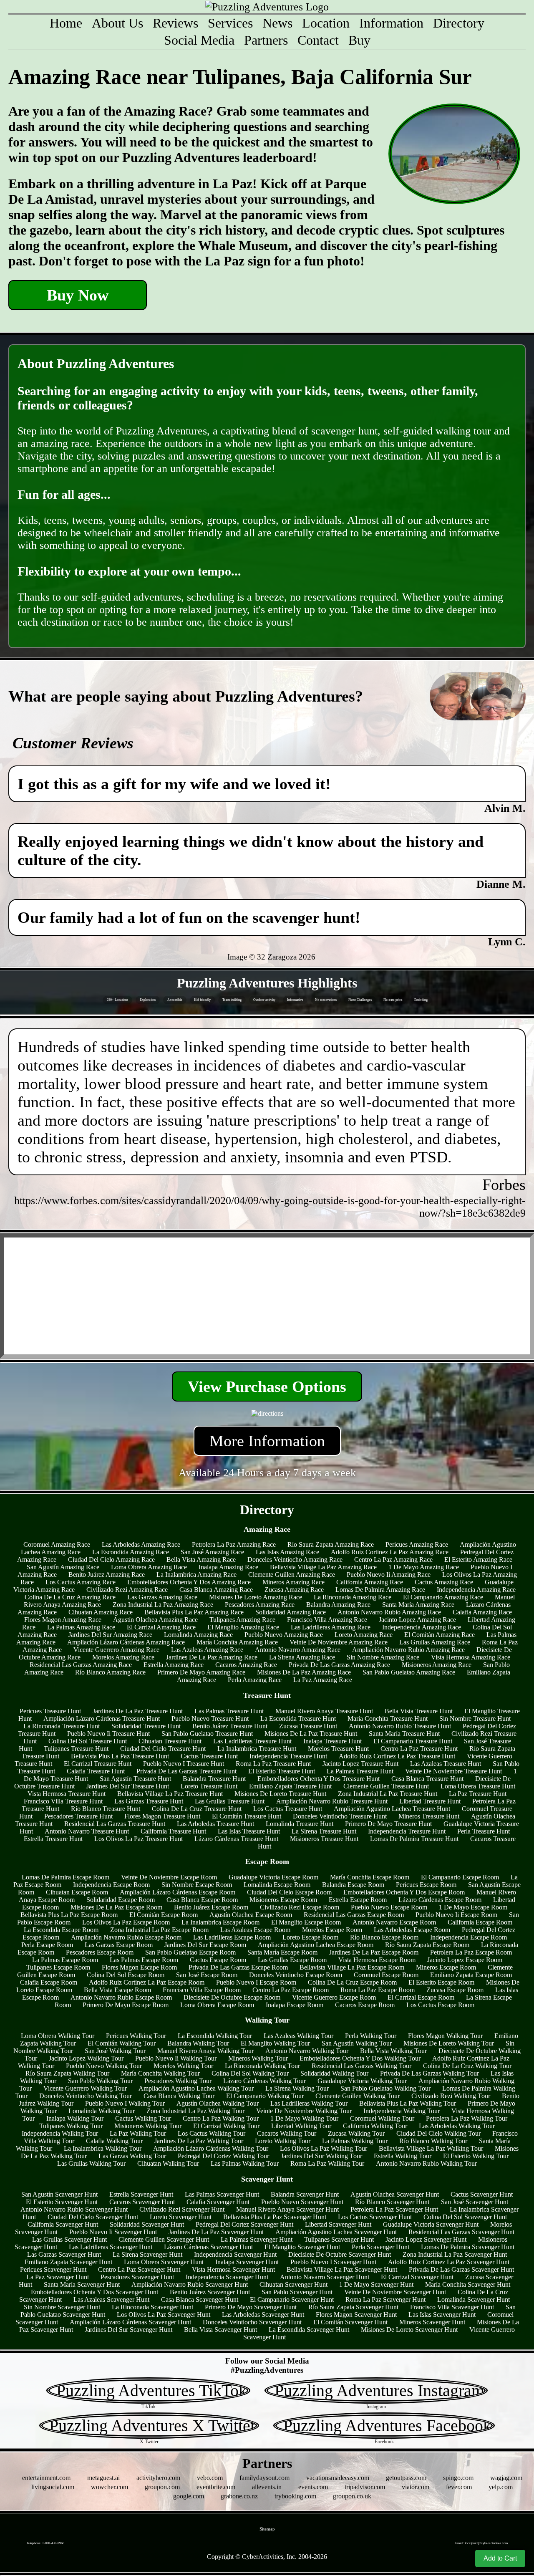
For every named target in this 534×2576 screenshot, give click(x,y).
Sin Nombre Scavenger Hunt (62, 2307)
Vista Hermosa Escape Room (377, 1960)
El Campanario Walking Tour (265, 2096)
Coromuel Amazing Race (57, 1544)
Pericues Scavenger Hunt (53, 2269)
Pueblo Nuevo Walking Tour (104, 2066)
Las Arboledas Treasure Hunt (215, 1824)
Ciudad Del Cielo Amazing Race (111, 1559)
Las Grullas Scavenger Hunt (69, 2239)
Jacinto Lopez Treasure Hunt (360, 1764)
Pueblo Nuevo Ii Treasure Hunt (108, 1734)
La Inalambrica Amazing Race (196, 1575)
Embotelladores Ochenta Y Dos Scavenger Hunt (94, 2292)
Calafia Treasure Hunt (96, 1771)
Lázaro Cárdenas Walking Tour (264, 2081)
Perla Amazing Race (255, 1680)
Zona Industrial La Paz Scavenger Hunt (455, 2254)
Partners (266, 40)
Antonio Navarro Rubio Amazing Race (389, 1612)
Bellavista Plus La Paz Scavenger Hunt (275, 2217)
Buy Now (78, 295)
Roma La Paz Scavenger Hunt (385, 2299)
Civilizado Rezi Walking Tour (451, 2096)
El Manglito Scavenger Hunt (302, 2247)
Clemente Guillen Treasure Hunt (386, 1786)
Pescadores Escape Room (100, 1952)
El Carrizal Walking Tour (226, 2126)
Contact (318, 40)
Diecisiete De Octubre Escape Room (232, 1997)
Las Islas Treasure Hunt (249, 1831)
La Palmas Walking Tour (355, 2141)
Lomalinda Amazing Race (198, 1635)
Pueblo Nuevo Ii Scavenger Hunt (113, 2232)
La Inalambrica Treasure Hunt (257, 1749)
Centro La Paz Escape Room (291, 1990)
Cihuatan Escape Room (77, 1892)
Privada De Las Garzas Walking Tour (429, 2073)
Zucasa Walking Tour (356, 2133)
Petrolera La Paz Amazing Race (234, 1544)
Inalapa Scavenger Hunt (247, 2262)
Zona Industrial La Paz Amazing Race (163, 1605)
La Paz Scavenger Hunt (58, 2277)
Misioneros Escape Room (283, 1900)
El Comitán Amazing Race (440, 1635)
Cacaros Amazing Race (246, 1665)
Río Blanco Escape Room (384, 1937)
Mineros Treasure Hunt (429, 1816)
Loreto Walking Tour (283, 2141)
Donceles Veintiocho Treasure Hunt (340, 1816)
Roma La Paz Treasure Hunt (273, 1764)
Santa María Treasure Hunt (404, 1734)
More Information (267, 1441)
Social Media (199, 40)
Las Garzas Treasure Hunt (149, 1801)
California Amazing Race (370, 1582)
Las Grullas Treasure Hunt (230, 1801)
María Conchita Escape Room (370, 1877)
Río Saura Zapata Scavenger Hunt (353, 2307)
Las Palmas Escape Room (144, 1960)
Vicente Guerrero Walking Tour (85, 2088)
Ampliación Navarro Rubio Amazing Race (408, 1650)
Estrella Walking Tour (403, 2156)
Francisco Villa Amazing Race (327, 1620)
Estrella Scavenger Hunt (141, 2194)
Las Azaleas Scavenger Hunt (111, 2299)
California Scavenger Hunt (63, 2224)
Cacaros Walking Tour (287, 2133)
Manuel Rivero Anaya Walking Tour (205, 2051)
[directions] (267, 1414)
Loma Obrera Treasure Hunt (478, 1786)
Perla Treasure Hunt (484, 1831)
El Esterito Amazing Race (478, 1559)
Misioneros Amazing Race (437, 1665)
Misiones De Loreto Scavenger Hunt (409, 2330)
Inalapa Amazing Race (228, 1567)
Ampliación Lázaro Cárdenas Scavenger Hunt (130, 2322)
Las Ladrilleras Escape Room (232, 1937)
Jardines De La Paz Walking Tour (199, 2141)
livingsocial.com (53, 2487)
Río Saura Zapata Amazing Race (331, 1544)
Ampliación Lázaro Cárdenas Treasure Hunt (102, 1719)
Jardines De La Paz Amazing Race (212, 1657)
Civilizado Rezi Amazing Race (127, 1590)
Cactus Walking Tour (143, 2118)
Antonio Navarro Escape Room (394, 1922)
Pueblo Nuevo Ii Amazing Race (389, 1575)
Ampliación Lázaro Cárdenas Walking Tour (211, 2148)
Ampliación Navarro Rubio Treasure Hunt (332, 1801)
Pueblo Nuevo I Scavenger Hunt (333, 2262)
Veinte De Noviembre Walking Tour (304, 2111)
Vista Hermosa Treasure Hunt (67, 1794)
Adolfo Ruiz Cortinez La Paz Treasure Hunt (397, 1756)
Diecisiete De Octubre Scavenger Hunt (340, 2254)
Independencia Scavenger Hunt (235, 2254)
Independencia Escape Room (111, 1885)
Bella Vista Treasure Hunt (419, 1711)
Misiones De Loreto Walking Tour (449, 2043)
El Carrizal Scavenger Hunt (417, 2277)
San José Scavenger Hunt (475, 2202)
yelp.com (501, 2487)
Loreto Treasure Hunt (209, 1786)
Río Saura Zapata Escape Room (427, 1945)
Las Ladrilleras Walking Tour (309, 2103)
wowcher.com (110, 2487)
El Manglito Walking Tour (275, 2043)
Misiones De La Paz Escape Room (116, 1907)
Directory (459, 23)
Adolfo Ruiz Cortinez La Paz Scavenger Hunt (449, 2262)
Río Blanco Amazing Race (110, 1672)
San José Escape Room (207, 1975)
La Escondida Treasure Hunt (298, 1719)
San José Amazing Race (212, 1552)
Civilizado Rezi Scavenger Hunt (182, 2209)
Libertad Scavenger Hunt (338, 2224)
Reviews (175, 23)
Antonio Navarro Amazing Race (298, 1650)
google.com (189, 2496)
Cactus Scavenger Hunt (482, 2194)
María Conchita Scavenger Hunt (468, 2284)
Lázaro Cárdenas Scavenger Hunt (208, 2247)
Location (326, 23)
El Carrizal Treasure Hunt (98, 1764)
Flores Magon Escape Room (139, 1967)
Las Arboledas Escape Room (412, 1930)
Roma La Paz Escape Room (378, 1990)
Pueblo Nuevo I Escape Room (256, 1982)
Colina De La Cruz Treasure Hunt (197, 1809)
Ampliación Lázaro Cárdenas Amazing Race (126, 1642)
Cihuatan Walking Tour (168, 2163)
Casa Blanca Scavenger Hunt (200, 2299)
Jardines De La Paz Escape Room (374, 1952)
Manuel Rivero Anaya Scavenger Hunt (287, 2209)
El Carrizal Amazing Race (161, 1627)
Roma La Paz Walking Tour (327, 2163)
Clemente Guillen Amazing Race (292, 1575)
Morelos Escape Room (332, 1930)
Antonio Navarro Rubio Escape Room (121, 1997)
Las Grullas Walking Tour (91, 2163)
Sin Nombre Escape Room (197, 1885)
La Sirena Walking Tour (297, 2088)
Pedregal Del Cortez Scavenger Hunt (244, 2224)
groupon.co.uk (352, 2496)
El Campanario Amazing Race (443, 1597)
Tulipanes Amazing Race (242, 1620)
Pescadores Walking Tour (178, 2081)
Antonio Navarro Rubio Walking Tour (426, 2163)
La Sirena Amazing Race (302, 1657)
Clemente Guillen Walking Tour (358, 2096)
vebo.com (210, 2478)
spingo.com (458, 2478)
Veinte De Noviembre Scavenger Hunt (395, 2292)
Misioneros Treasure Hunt (324, 1839)
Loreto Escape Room (310, 1937)
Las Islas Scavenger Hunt (442, 2315)
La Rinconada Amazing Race (353, 1597)
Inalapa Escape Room (295, 2005)
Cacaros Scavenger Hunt (142, 2202)
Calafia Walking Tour (114, 2141)
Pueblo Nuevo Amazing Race (284, 1635)
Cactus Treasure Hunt (209, 1756)
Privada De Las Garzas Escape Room (238, 1967)
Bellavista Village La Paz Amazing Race (323, 1567)
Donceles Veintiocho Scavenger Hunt (252, 2322)
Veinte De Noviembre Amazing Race (339, 1642)
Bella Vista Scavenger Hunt (220, 2330)
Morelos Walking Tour (183, 2066)
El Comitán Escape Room (164, 1915)
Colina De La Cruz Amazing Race (70, 1597)
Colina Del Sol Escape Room (126, 1975)
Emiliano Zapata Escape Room (471, 1975)
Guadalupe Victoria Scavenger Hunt (431, 2224)
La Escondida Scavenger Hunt (309, 2330)
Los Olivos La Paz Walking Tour (324, 2148)
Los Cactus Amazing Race (81, 1582)
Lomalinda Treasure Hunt (300, 1824)
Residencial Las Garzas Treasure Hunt (115, 1824)
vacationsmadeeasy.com (338, 2478)
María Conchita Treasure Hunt (388, 1719)
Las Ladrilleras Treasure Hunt (252, 1741)
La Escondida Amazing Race (131, 1552)
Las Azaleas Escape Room (255, 1930)
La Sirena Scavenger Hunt (147, 2254)
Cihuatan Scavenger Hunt (293, 2284)
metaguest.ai (103, 2478)
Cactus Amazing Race (444, 1582)
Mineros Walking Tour (258, 2058)
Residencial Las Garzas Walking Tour (361, 2066)
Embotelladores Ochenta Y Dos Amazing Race (189, 1582)
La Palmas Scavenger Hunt (257, 2239)
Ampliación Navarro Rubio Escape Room (126, 1937)
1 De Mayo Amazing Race (424, 1567)
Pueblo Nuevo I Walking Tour (125, 2103)
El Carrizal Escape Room (421, 1997)
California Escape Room (480, 1922)
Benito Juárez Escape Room (211, 1907)
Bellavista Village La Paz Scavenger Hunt (342, 2269)
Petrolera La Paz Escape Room (471, 1952)
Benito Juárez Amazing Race (107, 1575)
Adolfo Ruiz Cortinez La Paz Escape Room (147, 1982)
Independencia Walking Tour (402, 2111)
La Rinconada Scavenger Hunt (152, 2307)
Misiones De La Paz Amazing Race (304, 1672)
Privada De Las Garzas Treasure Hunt (186, 1771)
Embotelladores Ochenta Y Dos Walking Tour (360, 2058)
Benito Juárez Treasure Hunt (230, 1726)
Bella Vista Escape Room (117, 1990)
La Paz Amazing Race (323, 1680)
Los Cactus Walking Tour (212, 2133)
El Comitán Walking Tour (122, 2043)
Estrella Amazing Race (174, 1665)
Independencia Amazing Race (476, 1590)
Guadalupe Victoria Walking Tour (362, 2081)
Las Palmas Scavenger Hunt (222, 2194)
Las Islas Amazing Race (287, 1552)
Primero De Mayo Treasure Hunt (388, 1824)
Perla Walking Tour (371, 2036)
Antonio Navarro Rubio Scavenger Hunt (74, 2209)
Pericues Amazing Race (417, 1544)
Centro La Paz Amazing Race (393, 1559)
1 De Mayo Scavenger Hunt (376, 2284)
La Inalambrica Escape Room (220, 1922)
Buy (359, 40)
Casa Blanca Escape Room (202, 1900)
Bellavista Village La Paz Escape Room (352, 1967)
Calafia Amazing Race (482, 1612)
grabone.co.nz (239, 2496)
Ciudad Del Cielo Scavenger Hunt (93, 2217)
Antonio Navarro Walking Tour (307, 2051)
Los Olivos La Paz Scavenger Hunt (164, 2315)
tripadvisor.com (365, 2487)
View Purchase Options (267, 1386)
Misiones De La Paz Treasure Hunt (311, 1734)
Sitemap (267, 2529)
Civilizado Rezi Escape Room (300, 1907)
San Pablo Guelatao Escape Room (190, 1952)
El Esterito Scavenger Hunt (62, 2202)
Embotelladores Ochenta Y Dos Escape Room (404, 1892)
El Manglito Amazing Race (243, 1627)
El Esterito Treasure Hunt (282, 1771)
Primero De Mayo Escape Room (126, 2005)
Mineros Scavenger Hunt (432, 2322)
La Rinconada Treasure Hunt (62, 1726)
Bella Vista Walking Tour (393, 2051)
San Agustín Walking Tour (357, 2043)
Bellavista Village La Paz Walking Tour (431, 2148)
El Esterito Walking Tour (476, 2156)
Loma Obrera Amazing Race (149, 1567)
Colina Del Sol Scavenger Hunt (465, 2217)
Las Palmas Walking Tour (245, 2163)
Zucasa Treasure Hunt (308, 1726)
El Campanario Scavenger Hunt (292, 2299)
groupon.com (162, 2487)
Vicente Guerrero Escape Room (334, 1997)
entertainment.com (46, 2478)
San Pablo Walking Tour (100, 2081)
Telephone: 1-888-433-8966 (45, 2543)
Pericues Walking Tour (136, 2036)
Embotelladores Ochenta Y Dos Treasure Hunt (319, 1779)
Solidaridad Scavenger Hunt (147, 2224)
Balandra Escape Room (353, 1885)
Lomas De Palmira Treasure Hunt (414, 1839)
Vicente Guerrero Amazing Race (116, 1650)
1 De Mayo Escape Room (473, 1907)
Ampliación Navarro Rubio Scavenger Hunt (190, 2284)
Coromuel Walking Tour (382, 2118)
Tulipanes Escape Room (58, 1967)
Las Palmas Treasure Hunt (229, 1711)
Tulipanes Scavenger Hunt (339, 2239)
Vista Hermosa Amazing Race (471, 1657)
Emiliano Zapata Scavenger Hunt (68, 2262)
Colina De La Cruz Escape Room (352, 1982)
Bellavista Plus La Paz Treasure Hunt (120, 1756)
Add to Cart (500, 2558)
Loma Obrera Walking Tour (58, 2036)
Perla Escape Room (47, 1945)
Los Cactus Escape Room (440, 2005)
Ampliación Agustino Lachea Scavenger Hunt (336, 2232)
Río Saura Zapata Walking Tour (67, 2073)
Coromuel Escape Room (386, 1975)
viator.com (416, 2487)
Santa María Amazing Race (418, 1605)
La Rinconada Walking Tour (262, 2066)
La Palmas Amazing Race (81, 1627)
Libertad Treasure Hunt (430, 1801)
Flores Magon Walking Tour (445, 2036)
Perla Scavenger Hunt (380, 2247)
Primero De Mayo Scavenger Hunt (251, 2307)
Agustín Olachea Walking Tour (218, 2103)
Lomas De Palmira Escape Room (65, 1877)
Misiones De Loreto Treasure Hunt (280, 1794)
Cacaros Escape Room (365, 2005)
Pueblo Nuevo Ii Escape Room (456, 1915)
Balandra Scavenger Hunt (305, 2194)
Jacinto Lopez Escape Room (465, 1960)
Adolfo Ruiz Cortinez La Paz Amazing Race (390, 1552)
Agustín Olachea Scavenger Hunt (395, 2194)
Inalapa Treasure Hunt (332, 1741)
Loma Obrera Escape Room (217, 2005)
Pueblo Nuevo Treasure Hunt (210, 1719)
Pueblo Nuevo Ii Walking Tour (176, 2058)
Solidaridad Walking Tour (334, 2073)
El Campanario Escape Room (460, 1877)
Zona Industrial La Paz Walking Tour (195, 2111)
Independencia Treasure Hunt (288, 1756)
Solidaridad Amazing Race (291, 1612)
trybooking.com (295, 2496)
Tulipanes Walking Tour (71, 2126)
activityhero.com (158, 2478)
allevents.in (267, 2487)
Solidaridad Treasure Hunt (146, 1726)
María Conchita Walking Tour (160, 2073)
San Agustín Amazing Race (63, 1567)
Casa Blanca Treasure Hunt (427, 1779)
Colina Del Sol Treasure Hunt (88, 1741)
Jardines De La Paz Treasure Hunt (138, 1711)
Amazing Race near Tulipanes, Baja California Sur (240, 77)
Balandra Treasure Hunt (214, 1779)
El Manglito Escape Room (306, 1922)
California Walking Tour (375, 2126)
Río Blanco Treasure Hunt (106, 1809)
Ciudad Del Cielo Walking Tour (438, 2133)
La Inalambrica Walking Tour (103, 2148)
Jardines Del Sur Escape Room (205, 1945)
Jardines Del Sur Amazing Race (110, 1635)
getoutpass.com (406, 2478)
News (277, 23)
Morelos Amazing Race (123, 1657)
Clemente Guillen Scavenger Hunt (164, 2239)
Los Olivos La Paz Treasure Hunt (139, 1839)
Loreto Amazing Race (364, 1635)
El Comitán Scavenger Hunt (350, 2322)
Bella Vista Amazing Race (201, 1559)
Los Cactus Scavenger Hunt (375, 2217)
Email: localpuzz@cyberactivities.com (481, 2543)
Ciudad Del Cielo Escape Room (289, 1892)
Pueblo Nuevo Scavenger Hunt (302, 2202)
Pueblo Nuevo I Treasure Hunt (184, 1764)
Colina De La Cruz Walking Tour (467, 2066)
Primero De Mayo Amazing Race (201, 1672)
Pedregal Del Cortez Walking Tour (223, 2156)
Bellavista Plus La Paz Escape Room (69, 1915)
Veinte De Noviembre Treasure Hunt (453, 1771)
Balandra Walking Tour (198, 2043)
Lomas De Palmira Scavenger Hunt (468, 2247)
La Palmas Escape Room (65, 1960)
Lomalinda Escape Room (277, 1885)
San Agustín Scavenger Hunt (59, 2194)
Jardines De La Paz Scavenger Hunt (216, 2232)
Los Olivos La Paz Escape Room (126, 1922)
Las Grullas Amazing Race (435, 1642)
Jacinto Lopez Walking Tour (86, 2058)
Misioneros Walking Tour (148, 2126)
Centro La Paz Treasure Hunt (419, 1749)
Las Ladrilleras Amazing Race (331, 1627)
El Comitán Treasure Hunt (247, 1816)
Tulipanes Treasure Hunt (76, 1749)
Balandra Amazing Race (338, 1605)
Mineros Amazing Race (293, 1582)
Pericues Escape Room (426, 1885)
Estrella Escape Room (358, 1900)
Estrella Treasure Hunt (53, 1839)
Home (66, 23)
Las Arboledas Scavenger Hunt (263, 2315)
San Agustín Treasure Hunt (135, 1779)
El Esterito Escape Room (441, 1982)
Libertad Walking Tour (301, 2126)
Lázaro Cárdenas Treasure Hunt (236, 1839)
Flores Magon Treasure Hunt (162, 1816)
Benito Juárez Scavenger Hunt (210, 2292)
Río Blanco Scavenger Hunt (392, 2202)
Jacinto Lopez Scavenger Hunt (426, 2239)
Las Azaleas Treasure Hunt (446, 1764)
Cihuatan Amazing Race (101, 1612)
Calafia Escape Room (49, 1982)
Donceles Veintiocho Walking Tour (86, 2096)
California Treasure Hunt (173, 1831)
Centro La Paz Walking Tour (221, 2118)
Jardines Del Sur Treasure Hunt (128, 1786)
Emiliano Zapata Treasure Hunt (290, 1786)
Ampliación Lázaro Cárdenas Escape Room (178, 1892)
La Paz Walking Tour (138, 2133)
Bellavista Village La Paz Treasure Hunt (170, 1794)
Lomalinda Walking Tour (102, 2111)
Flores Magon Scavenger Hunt (356, 2315)
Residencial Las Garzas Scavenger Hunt (461, 2232)
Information (391, 23)
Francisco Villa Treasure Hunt (63, 1801)
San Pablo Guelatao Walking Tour (385, 2088)
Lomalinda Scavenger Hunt (474, 2299)
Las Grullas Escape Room (292, 1960)
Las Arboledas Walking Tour (457, 2126)
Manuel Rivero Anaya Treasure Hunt (324, 1711)
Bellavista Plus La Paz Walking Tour (408, 2103)
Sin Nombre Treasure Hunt (475, 1719)
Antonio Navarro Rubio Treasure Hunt (400, 1726)
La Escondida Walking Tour (215, 2036)
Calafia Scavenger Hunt (218, 2202)
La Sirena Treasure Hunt (324, 1831)
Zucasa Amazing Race (294, 1590)
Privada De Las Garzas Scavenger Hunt (461, 2269)
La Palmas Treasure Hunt (360, 1771)
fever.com (459, 2487)
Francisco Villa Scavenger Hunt (452, 2307)
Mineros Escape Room (446, 1967)
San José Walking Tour (115, 2051)
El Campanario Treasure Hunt (413, 1741)
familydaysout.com (264, 2478)
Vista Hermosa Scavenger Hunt (233, 2269)
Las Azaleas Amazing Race (207, 1650)
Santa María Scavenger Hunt (82, 2284)
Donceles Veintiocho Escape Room (296, 1975)
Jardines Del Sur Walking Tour (321, 2156)
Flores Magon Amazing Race (63, 1620)
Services (230, 23)
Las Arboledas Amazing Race (141, 1544)
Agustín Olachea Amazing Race (155, 1620)
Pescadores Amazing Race (260, 1605)
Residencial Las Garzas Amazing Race (81, 1665)
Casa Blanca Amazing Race (216, 1590)
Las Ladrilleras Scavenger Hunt (111, 2247)
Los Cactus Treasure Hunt (288, 1809)
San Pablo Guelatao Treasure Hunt (207, 1734)
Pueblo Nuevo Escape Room (389, 1907)
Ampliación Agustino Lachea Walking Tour (196, 2088)
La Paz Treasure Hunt (478, 1794)
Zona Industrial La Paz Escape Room (159, 1930)
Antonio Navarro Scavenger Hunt (325, 2277)
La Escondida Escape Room (61, 1930)
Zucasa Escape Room (455, 1990)
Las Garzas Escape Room (119, 1945)
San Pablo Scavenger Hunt (297, 2292)
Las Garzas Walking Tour (132, 2156)
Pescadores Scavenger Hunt (137, 2277)
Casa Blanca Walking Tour (179, 2096)
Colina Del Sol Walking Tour (250, 2073)
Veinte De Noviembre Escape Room (169, 1877)
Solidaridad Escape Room (121, 1900)
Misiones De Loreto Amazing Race (256, 1597)
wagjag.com (506, 2478)
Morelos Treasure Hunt (338, 1749)
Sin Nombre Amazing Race (383, 1657)
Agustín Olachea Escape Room (251, 1915)
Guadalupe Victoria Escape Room (273, 1877)
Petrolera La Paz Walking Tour (467, 2118)
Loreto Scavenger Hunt (181, 2217)
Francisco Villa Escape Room (202, 1990)
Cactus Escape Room (218, 1960)
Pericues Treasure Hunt (50, 1711)
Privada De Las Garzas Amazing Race (339, 1665)
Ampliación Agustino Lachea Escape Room (316, 1945)
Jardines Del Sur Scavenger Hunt (128, 2330)
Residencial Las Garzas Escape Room (354, 1915)
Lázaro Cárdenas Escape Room (440, 1900)
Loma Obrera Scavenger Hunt (164, 2262)
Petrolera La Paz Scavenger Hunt (394, 2209)
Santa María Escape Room (282, 1952)
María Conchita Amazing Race (237, 1642)
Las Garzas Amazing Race (162, 1597)
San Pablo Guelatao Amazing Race (409, 1672)
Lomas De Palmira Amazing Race (380, 1590)
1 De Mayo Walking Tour (304, 2118)
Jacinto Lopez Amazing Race (417, 1620)
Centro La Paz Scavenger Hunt (139, 2269)
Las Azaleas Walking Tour (298, 2036)
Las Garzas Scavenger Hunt (64, 2254)
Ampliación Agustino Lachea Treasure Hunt (392, 1809)
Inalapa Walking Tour (75, 2118)
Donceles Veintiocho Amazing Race (295, 1559)
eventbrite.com (216, 2487)
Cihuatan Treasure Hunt (170, 1741)
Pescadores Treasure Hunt (78, 1816)
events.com (313, 2487)
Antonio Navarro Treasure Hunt (87, 1831)
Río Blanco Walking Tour (433, 2141)
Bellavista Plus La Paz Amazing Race (194, 1612)
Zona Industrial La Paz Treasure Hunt (388, 1794)
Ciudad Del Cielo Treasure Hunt (163, 1749)
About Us (117, 23)
